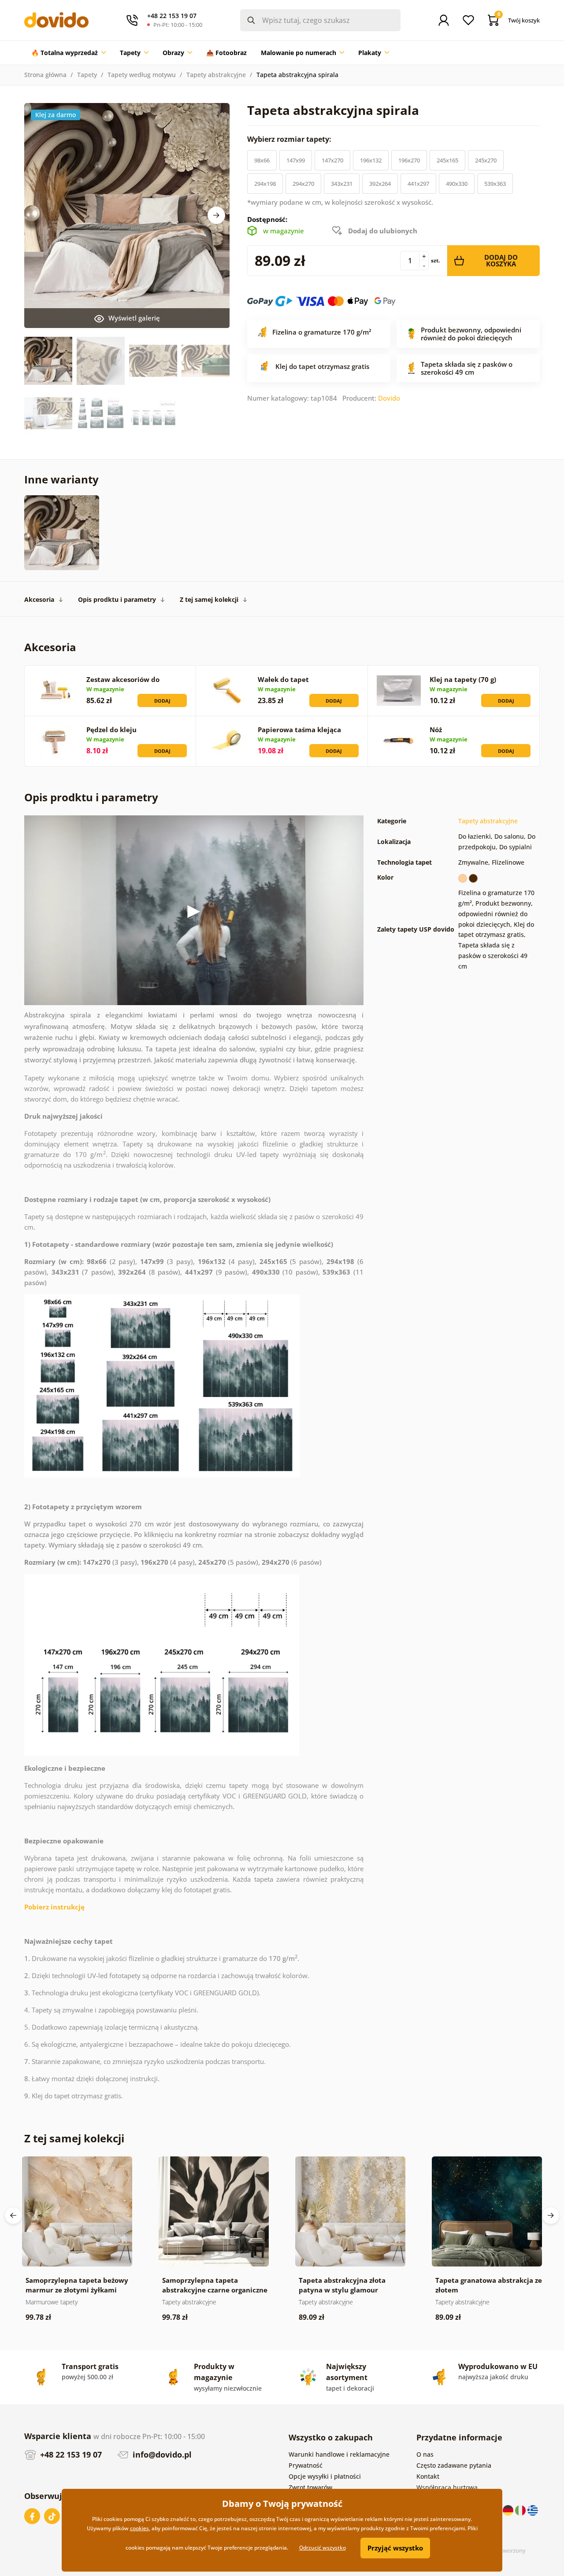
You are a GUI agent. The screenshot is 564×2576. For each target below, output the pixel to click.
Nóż (436, 730)
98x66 (262, 160)
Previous (13, 2215)
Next (216, 215)
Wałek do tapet (283, 679)
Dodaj (162, 701)
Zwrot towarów (310, 2487)
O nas (425, 2454)
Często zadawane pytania (454, 2465)
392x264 (380, 184)
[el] (533, 2510)
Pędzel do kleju (111, 730)
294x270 (303, 184)
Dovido (389, 398)
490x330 (457, 184)
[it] (521, 2510)
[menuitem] (69, 53)
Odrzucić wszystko (323, 2548)
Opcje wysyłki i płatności (325, 2476)
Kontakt (428, 2476)
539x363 (495, 184)
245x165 (447, 160)
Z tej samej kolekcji (209, 599)
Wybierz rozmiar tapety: (290, 139)
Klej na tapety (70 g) (463, 679)
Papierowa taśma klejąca (299, 730)
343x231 (342, 184)
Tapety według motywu (142, 75)
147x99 (296, 160)
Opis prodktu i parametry (117, 599)
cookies (139, 2528)
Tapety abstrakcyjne (216, 75)
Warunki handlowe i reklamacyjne (339, 2454)
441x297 (418, 184)
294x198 (265, 184)
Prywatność (306, 2465)
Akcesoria (39, 599)
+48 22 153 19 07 (70, 2454)
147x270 (332, 160)
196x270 (409, 160)
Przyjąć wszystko (395, 2548)
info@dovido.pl (161, 2454)
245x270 (486, 160)
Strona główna (45, 75)
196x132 (371, 160)
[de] (509, 2510)
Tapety (87, 75)
